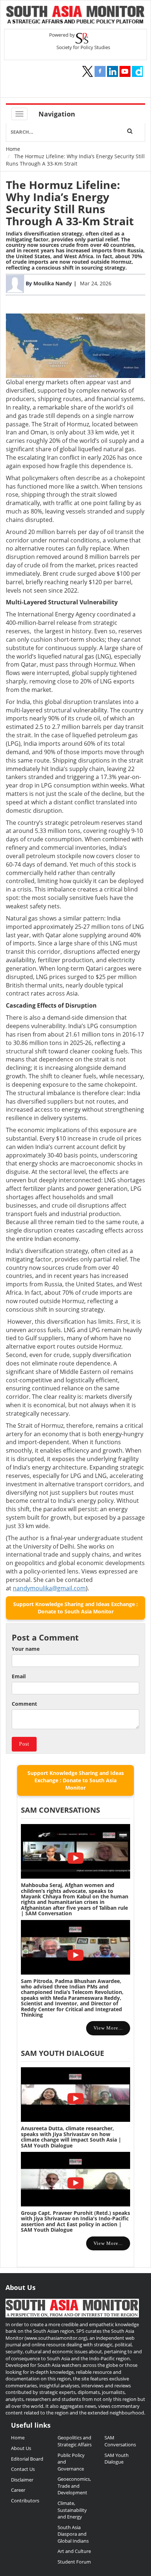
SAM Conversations (120, 2441)
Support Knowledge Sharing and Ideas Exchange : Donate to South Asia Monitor (75, 1608)
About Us (21, 2448)
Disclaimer (22, 2480)
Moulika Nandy (53, 283)
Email (19, 1676)
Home (13, 149)
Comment (24, 1704)
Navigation (57, 114)
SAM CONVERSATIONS (60, 1810)
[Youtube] (125, 71)
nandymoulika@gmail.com (49, 1588)
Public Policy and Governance (71, 2462)
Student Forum (74, 2562)
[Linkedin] (113, 71)
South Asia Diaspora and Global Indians (73, 2534)
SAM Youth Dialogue (62, 2053)
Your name (26, 1649)
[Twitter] (88, 71)
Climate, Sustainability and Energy (72, 2510)
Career (18, 2490)
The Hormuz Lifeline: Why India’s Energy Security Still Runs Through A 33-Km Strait (70, 203)
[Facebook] (100, 71)
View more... (108, 2028)
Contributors (25, 2501)
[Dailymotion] (137, 71)
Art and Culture (74, 2551)
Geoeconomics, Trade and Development (74, 2486)
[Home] (75, 16)
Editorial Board (27, 2459)
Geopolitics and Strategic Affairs (75, 2441)
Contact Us (23, 2469)
